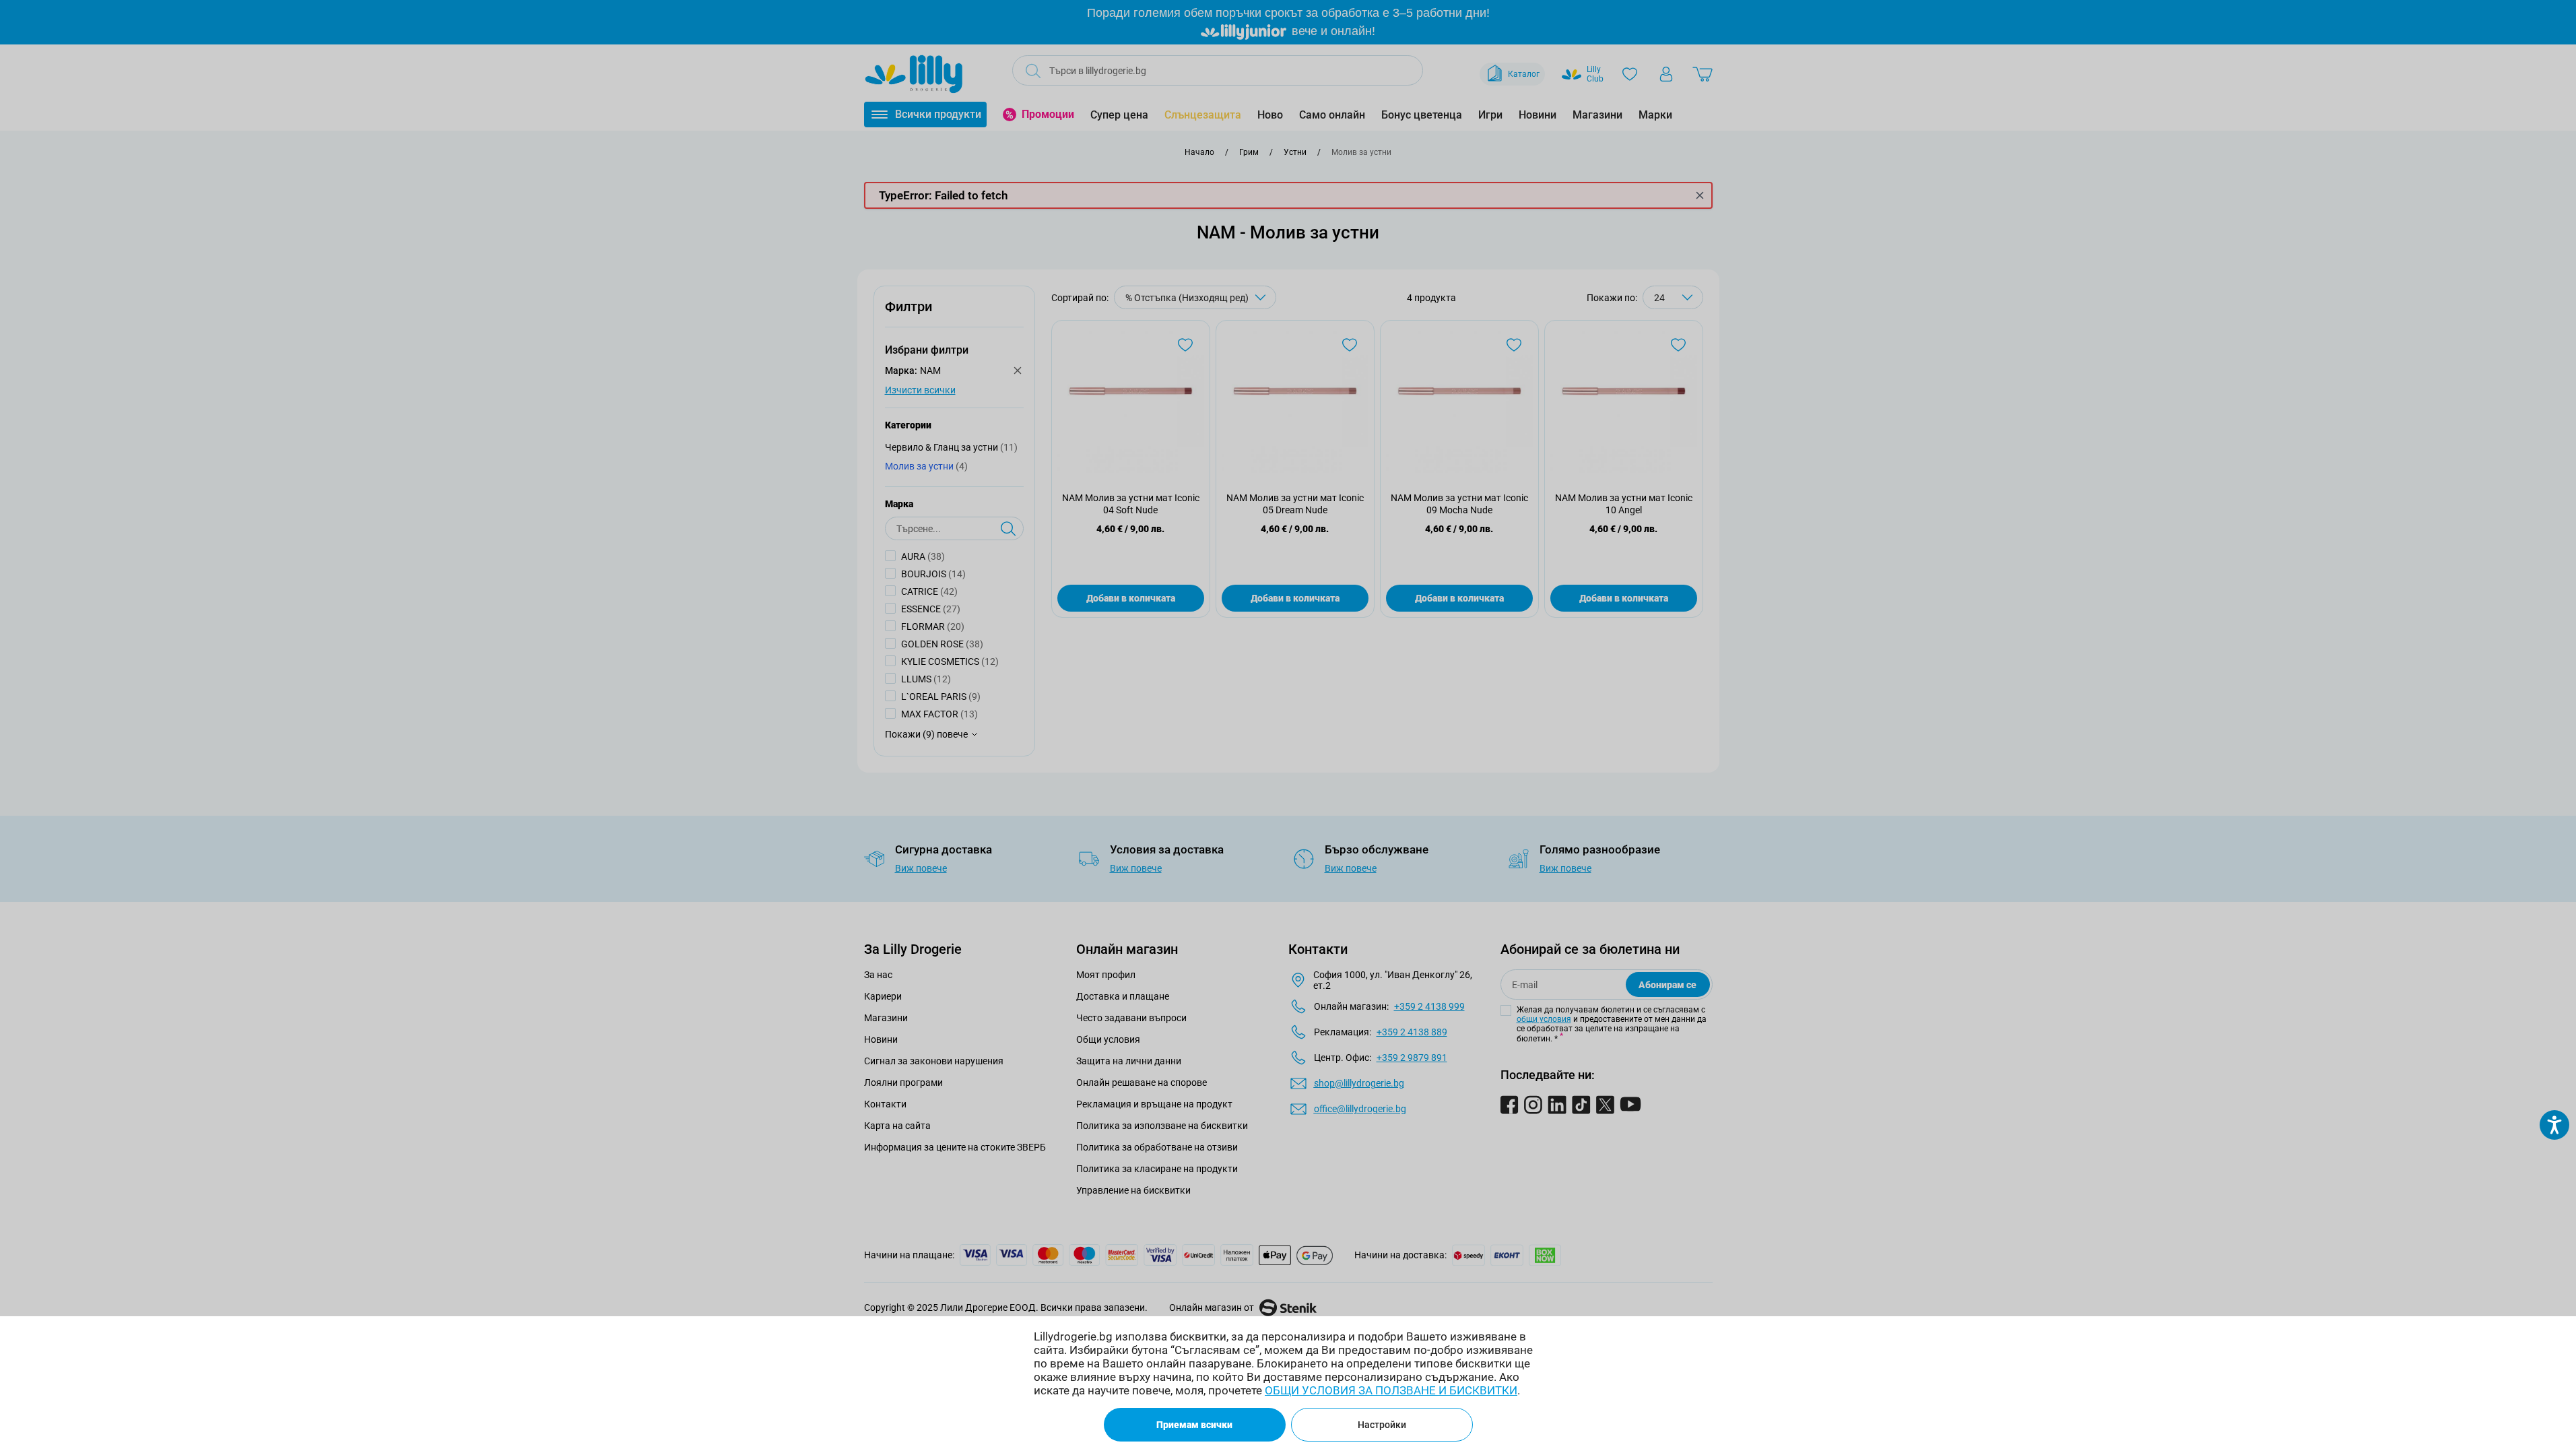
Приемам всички (1194, 1425)
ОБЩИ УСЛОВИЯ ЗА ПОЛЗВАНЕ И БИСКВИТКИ (1391, 1390)
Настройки (1382, 1425)
